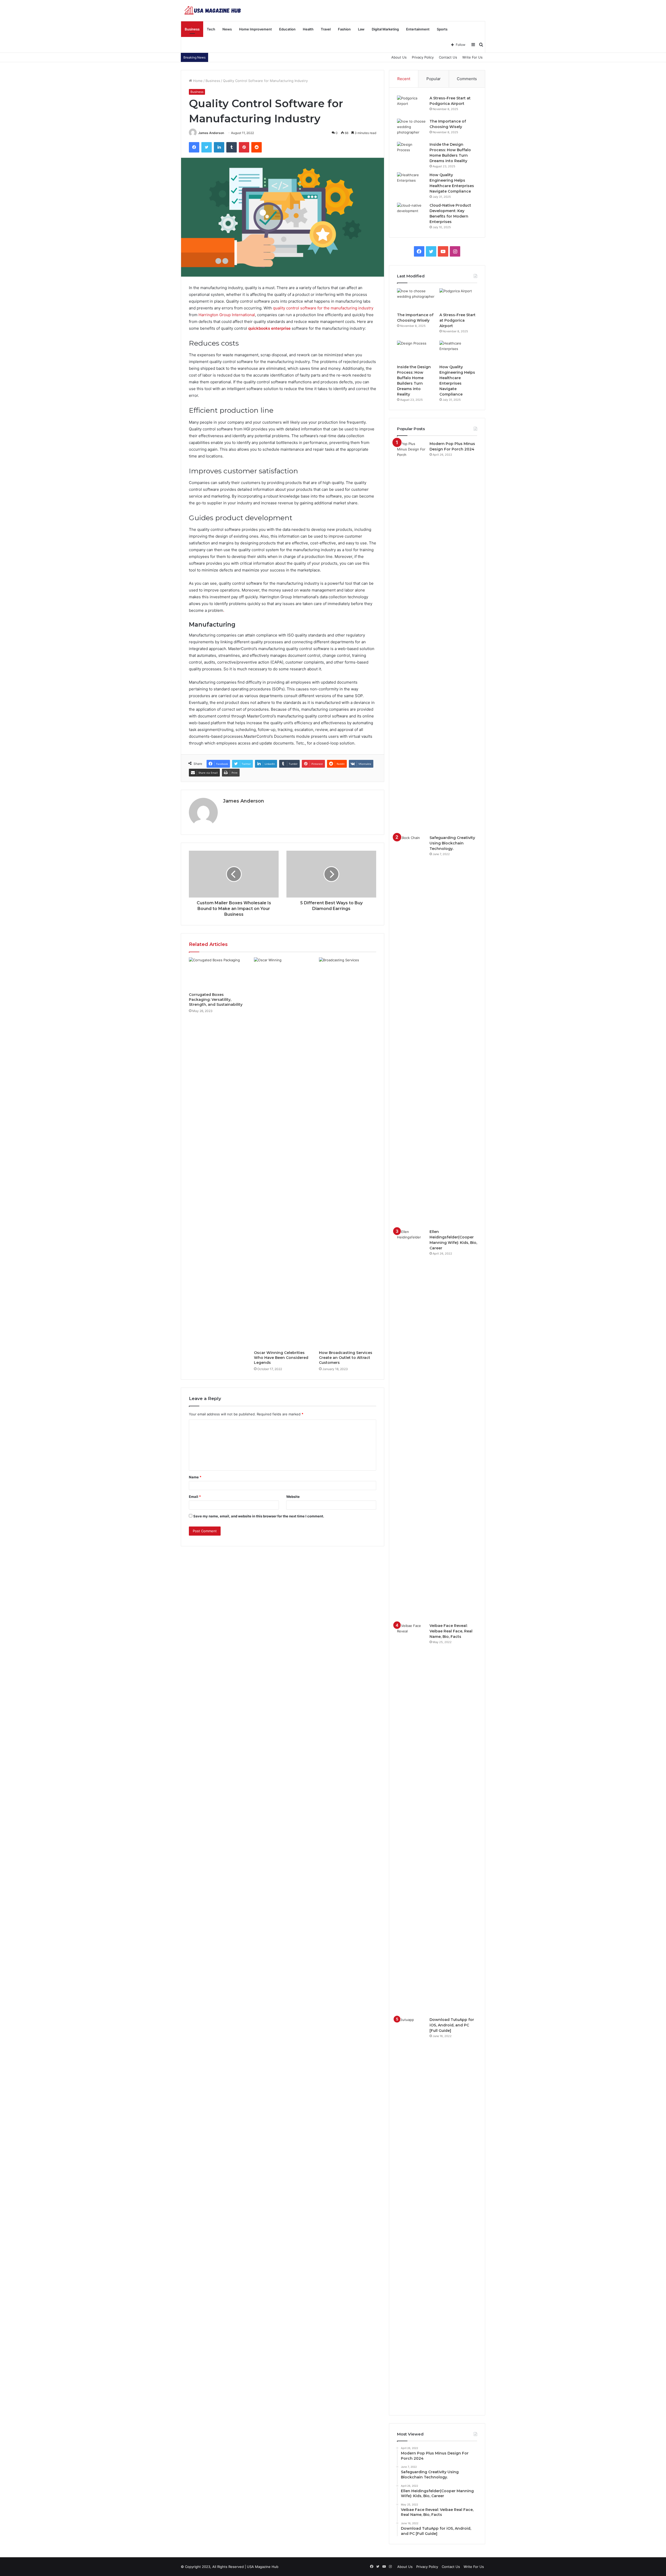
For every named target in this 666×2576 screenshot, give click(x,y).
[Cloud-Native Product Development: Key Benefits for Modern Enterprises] (411, 212)
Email (195, 1497)
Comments (467, 79)
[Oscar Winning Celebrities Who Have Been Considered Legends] (283, 1153)
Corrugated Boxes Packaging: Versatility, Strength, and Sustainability (216, 1000)
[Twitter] (207, 147)
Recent (404, 79)
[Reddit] (257, 147)
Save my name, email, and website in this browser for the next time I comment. (259, 1516)
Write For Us (472, 57)
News (227, 29)
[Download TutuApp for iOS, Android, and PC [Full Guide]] (411, 2212)
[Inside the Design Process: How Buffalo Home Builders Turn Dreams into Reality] (411, 152)
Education (287, 29)
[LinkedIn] (219, 147)
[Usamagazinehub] (214, 10)
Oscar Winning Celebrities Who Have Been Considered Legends (281, 1358)
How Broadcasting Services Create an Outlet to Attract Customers (346, 1358)
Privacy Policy (423, 57)
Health (308, 29)
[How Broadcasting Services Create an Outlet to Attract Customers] (348, 1153)
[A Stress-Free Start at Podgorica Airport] (411, 105)
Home (197, 81)
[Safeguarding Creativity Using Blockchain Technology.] (411, 1030)
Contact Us (448, 57)
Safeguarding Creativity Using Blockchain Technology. (452, 843)
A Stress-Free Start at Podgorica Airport (457, 320)
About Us (399, 57)
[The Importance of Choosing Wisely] (411, 128)
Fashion (344, 29)
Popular (434, 79)
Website (293, 1497)
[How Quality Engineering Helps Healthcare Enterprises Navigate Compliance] (411, 182)
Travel (326, 29)
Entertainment (418, 29)
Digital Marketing (385, 29)
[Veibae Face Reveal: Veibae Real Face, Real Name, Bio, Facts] (411, 1818)
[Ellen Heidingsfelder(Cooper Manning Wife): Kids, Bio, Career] (411, 1424)
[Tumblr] (232, 147)
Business (192, 29)
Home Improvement (255, 29)
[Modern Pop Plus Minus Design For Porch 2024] (411, 636)
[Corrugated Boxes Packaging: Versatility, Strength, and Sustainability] (217, 974)
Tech (211, 29)
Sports (442, 29)
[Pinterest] (244, 147)
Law (361, 29)
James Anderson (211, 133)
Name (195, 1477)
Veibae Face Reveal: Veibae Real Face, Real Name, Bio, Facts (451, 1631)
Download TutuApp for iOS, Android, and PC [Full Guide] (452, 2025)
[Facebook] (194, 147)
